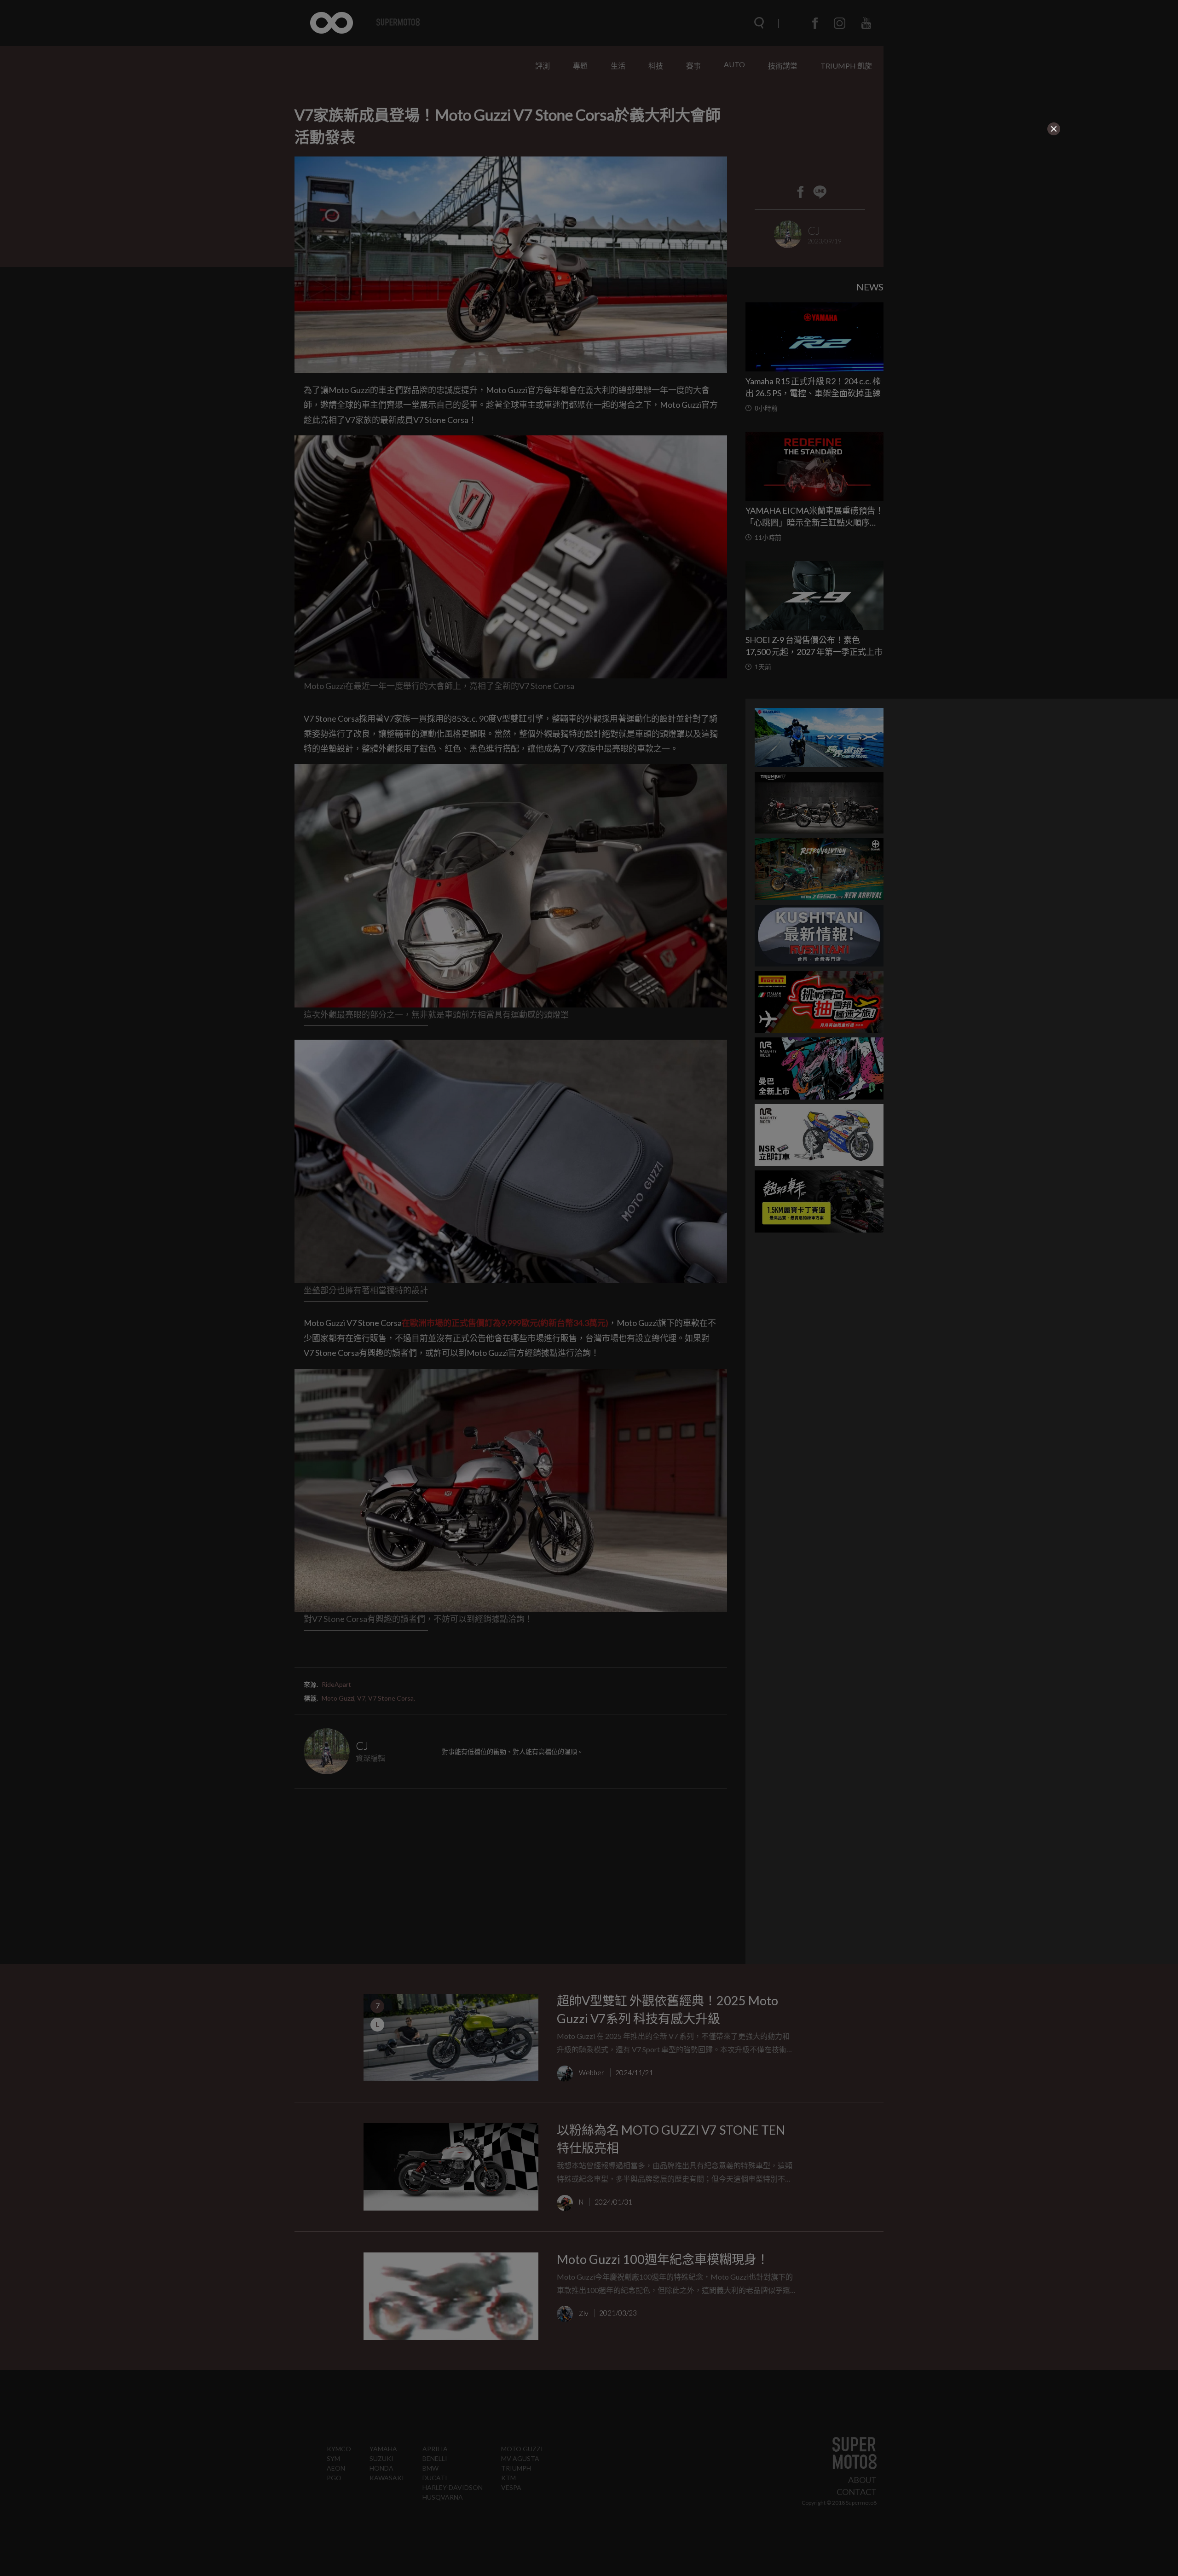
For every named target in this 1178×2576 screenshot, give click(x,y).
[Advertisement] (394, 194)
